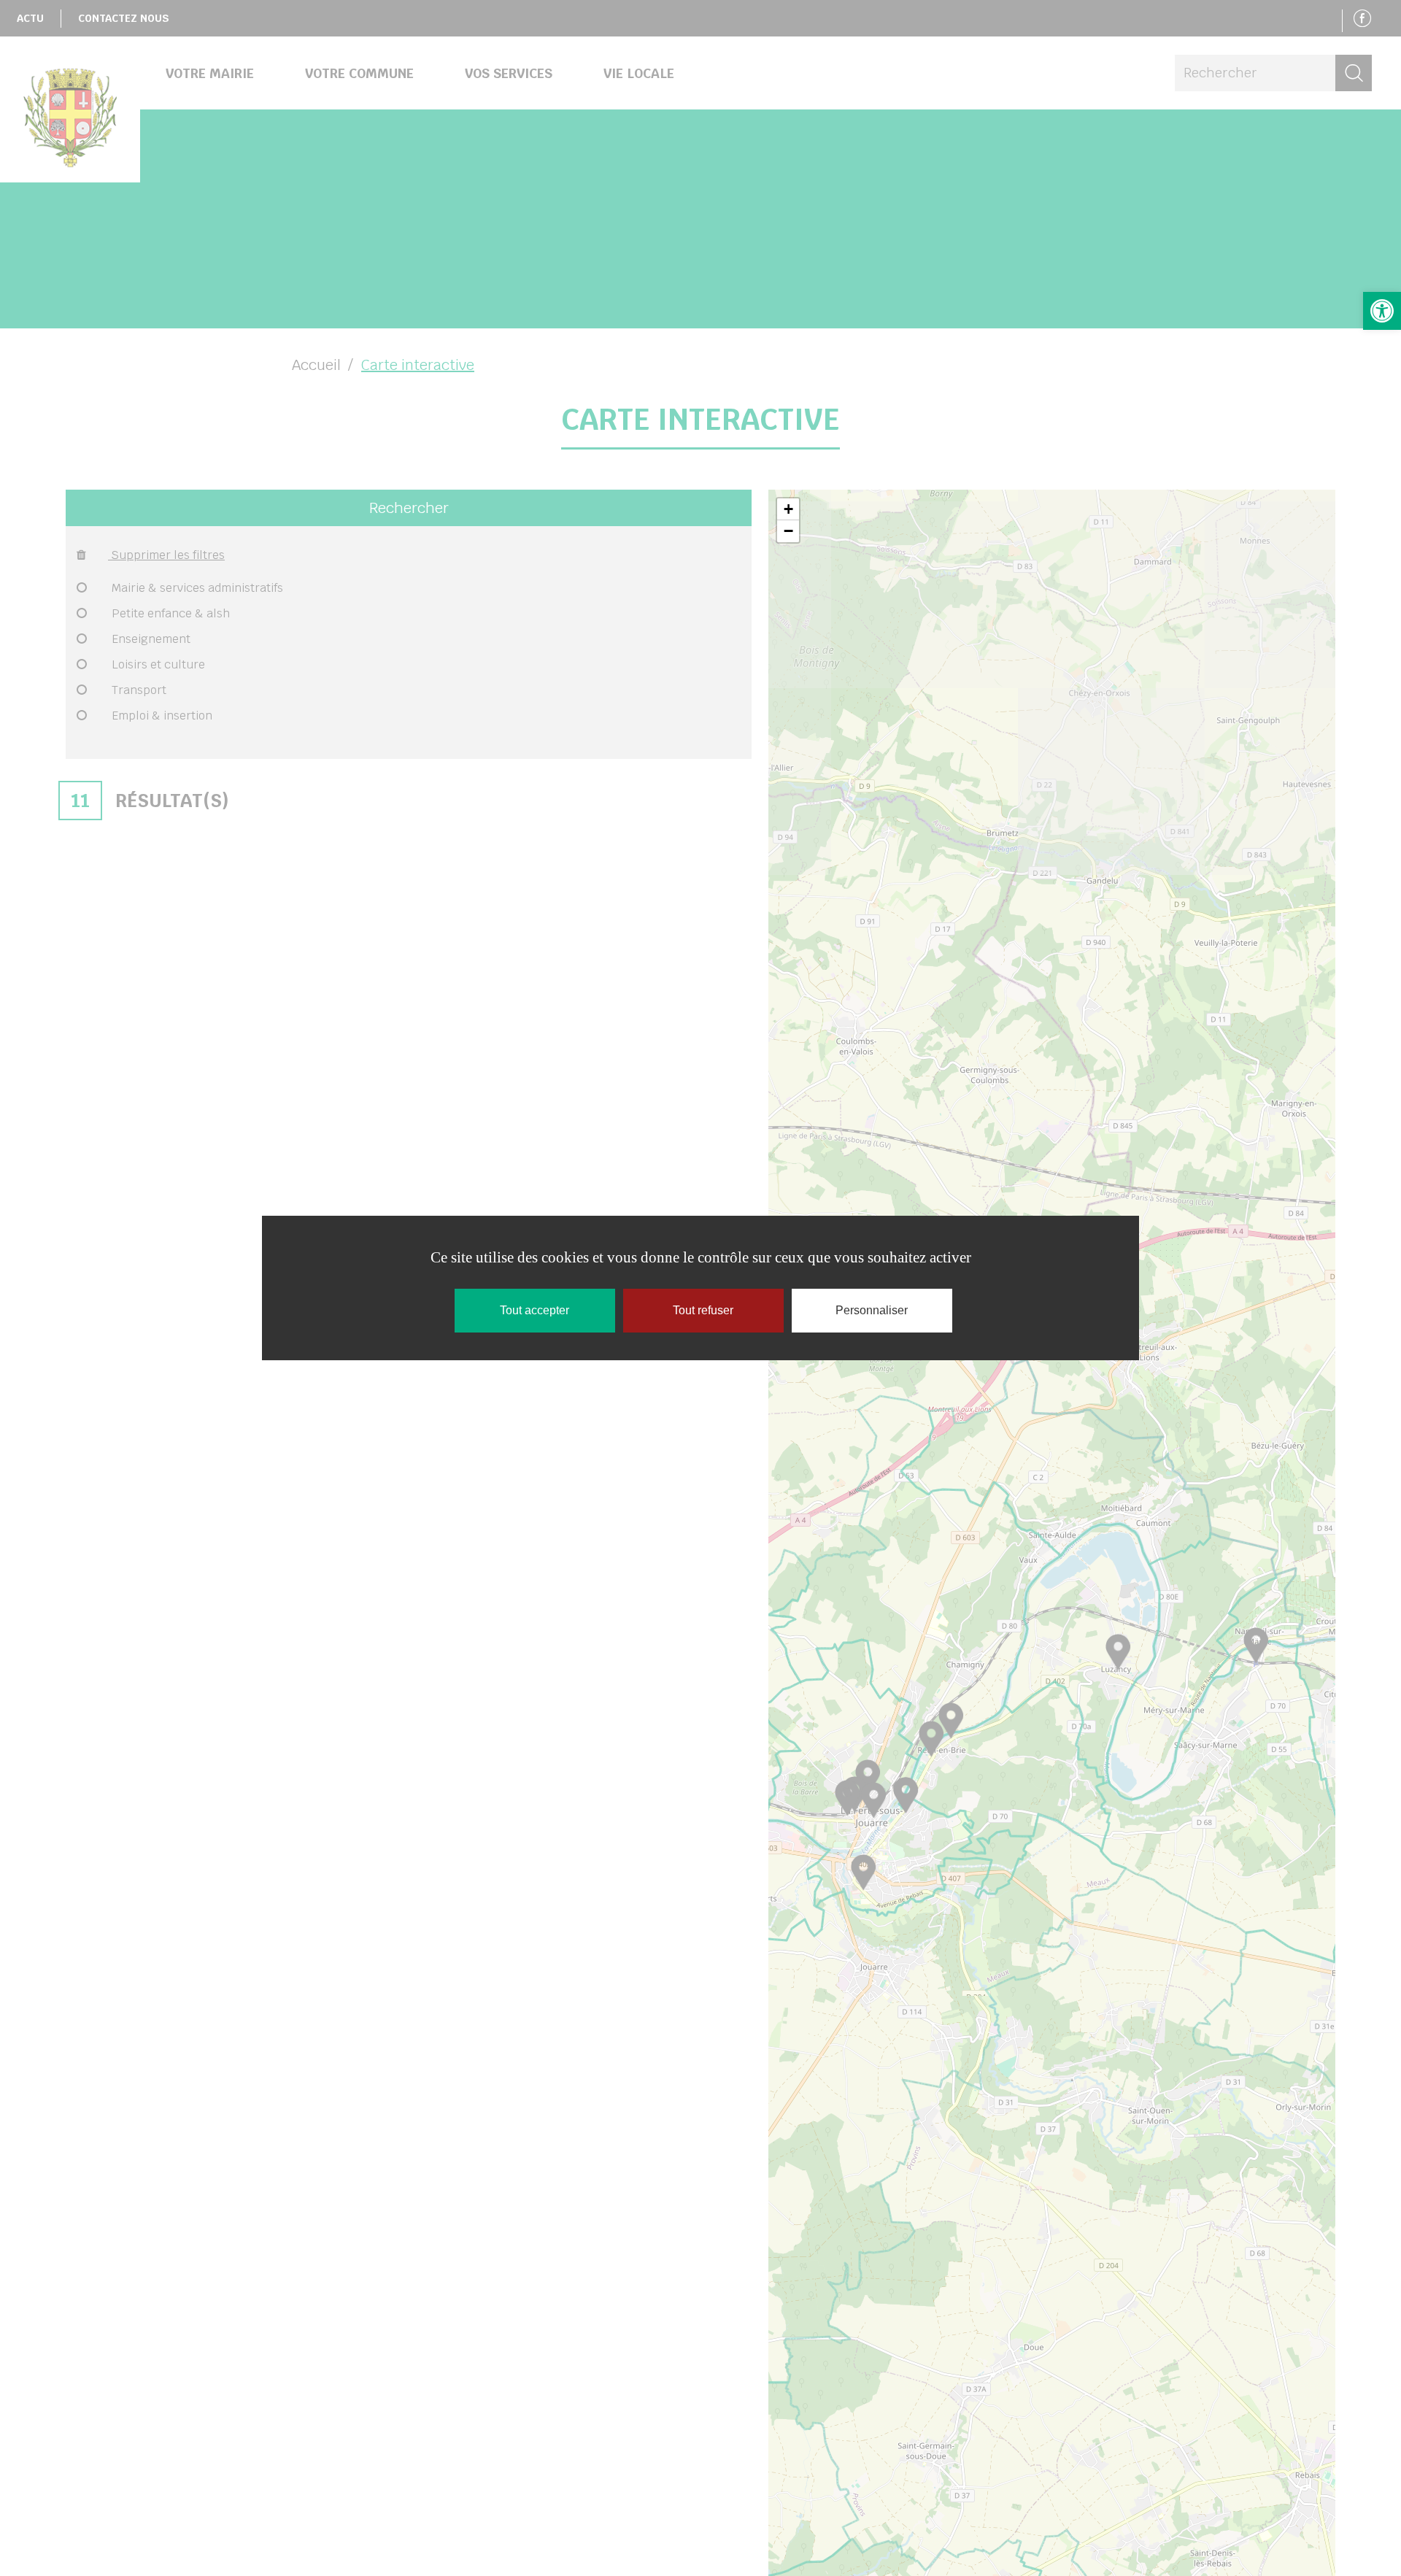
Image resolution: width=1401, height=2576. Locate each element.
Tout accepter (534, 1310)
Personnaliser (872, 1310)
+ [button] (788, 509)
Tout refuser (703, 1310)
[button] (1382, 311)
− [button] (788, 531)
